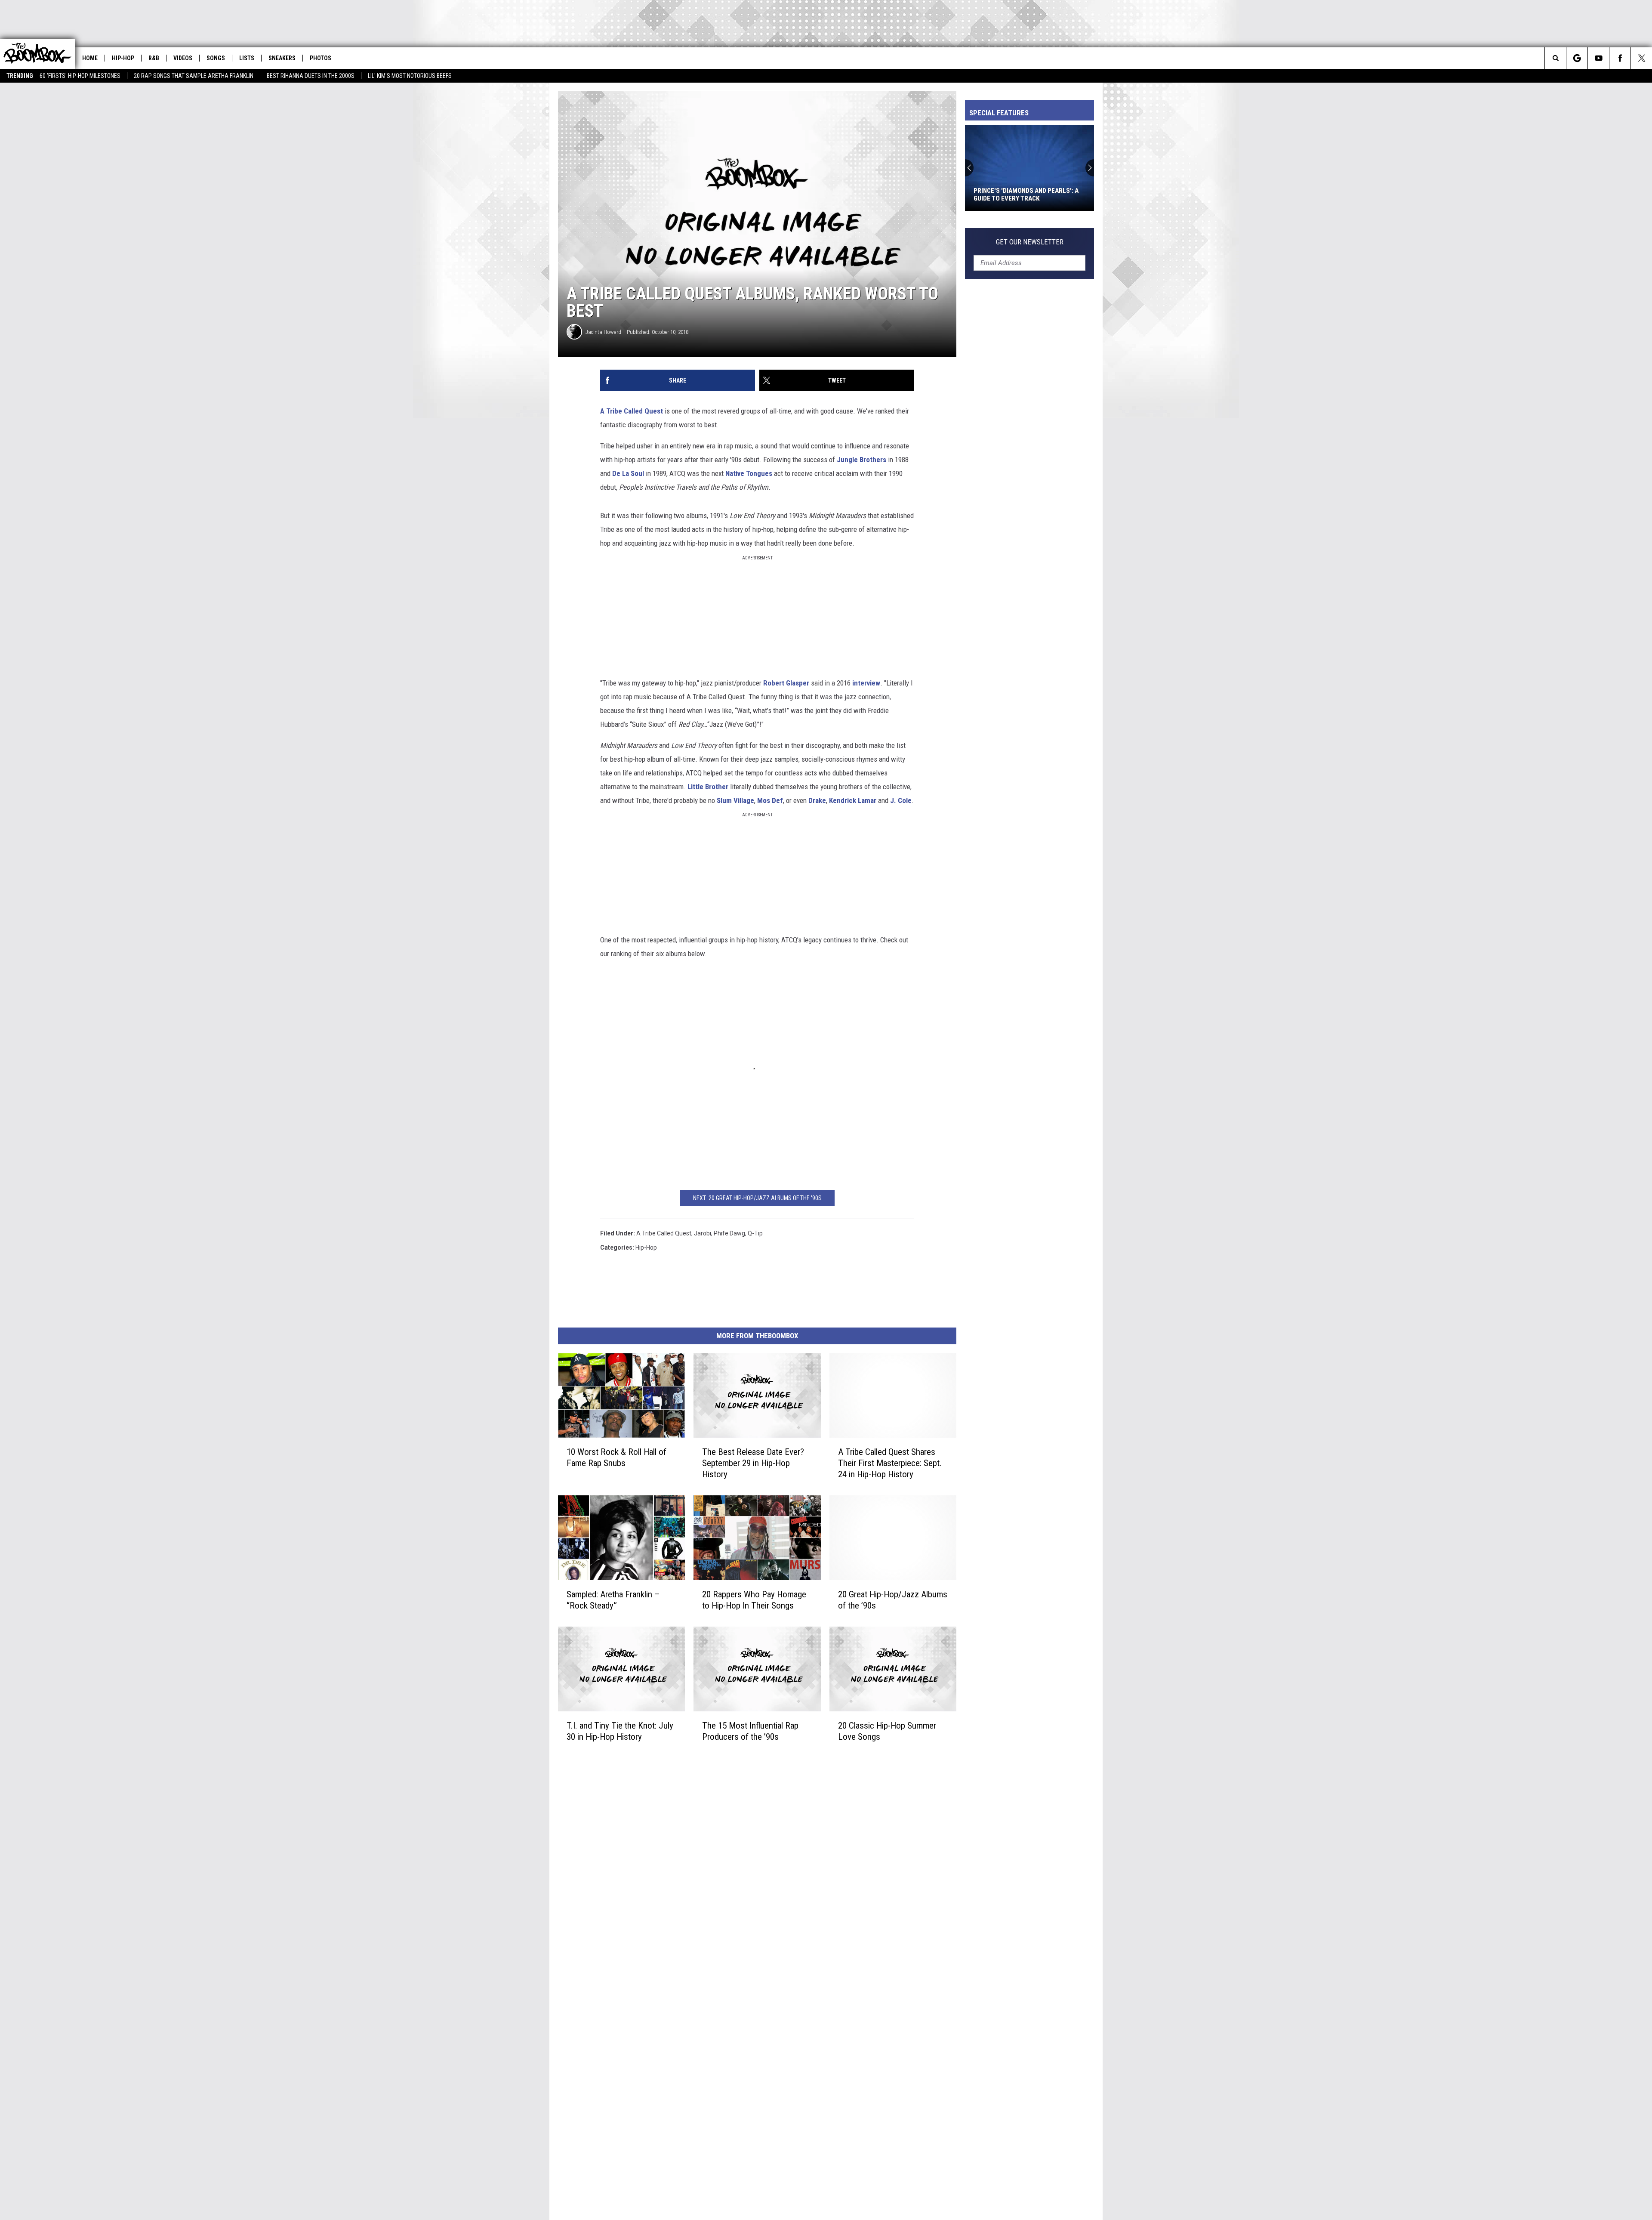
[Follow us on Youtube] (1598, 58)
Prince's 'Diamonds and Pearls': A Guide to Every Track (1026, 195)
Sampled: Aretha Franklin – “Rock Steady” (613, 1600)
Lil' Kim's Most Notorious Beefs (410, 76)
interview (866, 683)
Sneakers (282, 58)
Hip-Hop (123, 58)
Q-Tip (755, 1233)
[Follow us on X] (1641, 58)
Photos (321, 58)
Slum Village (735, 800)
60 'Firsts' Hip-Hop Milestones (80, 76)
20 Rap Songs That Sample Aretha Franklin (194, 76)
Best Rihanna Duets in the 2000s (311, 76)
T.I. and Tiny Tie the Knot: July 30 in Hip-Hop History (620, 1731)
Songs (216, 58)
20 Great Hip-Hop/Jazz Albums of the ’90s (893, 1600)
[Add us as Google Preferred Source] (1577, 58)
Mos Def (770, 800)
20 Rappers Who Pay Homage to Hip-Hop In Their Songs (754, 1600)
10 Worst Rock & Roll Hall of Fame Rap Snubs (616, 1457)
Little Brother (708, 787)
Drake (817, 800)
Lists (247, 58)
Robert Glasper (786, 683)
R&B (154, 58)
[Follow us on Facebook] (1620, 58)
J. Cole (901, 800)
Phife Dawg (729, 1233)
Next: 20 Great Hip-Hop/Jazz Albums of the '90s (757, 1198)
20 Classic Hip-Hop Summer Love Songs (887, 1731)
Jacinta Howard (603, 332)
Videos (183, 58)
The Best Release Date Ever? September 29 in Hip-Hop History (753, 1463)
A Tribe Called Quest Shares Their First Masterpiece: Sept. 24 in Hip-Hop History (890, 1463)
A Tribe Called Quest (632, 411)
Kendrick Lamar (853, 800)
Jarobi (703, 1233)
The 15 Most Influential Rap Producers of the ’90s (750, 1731)
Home (90, 58)
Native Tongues (749, 473)
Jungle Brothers (861, 460)
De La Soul (628, 473)
